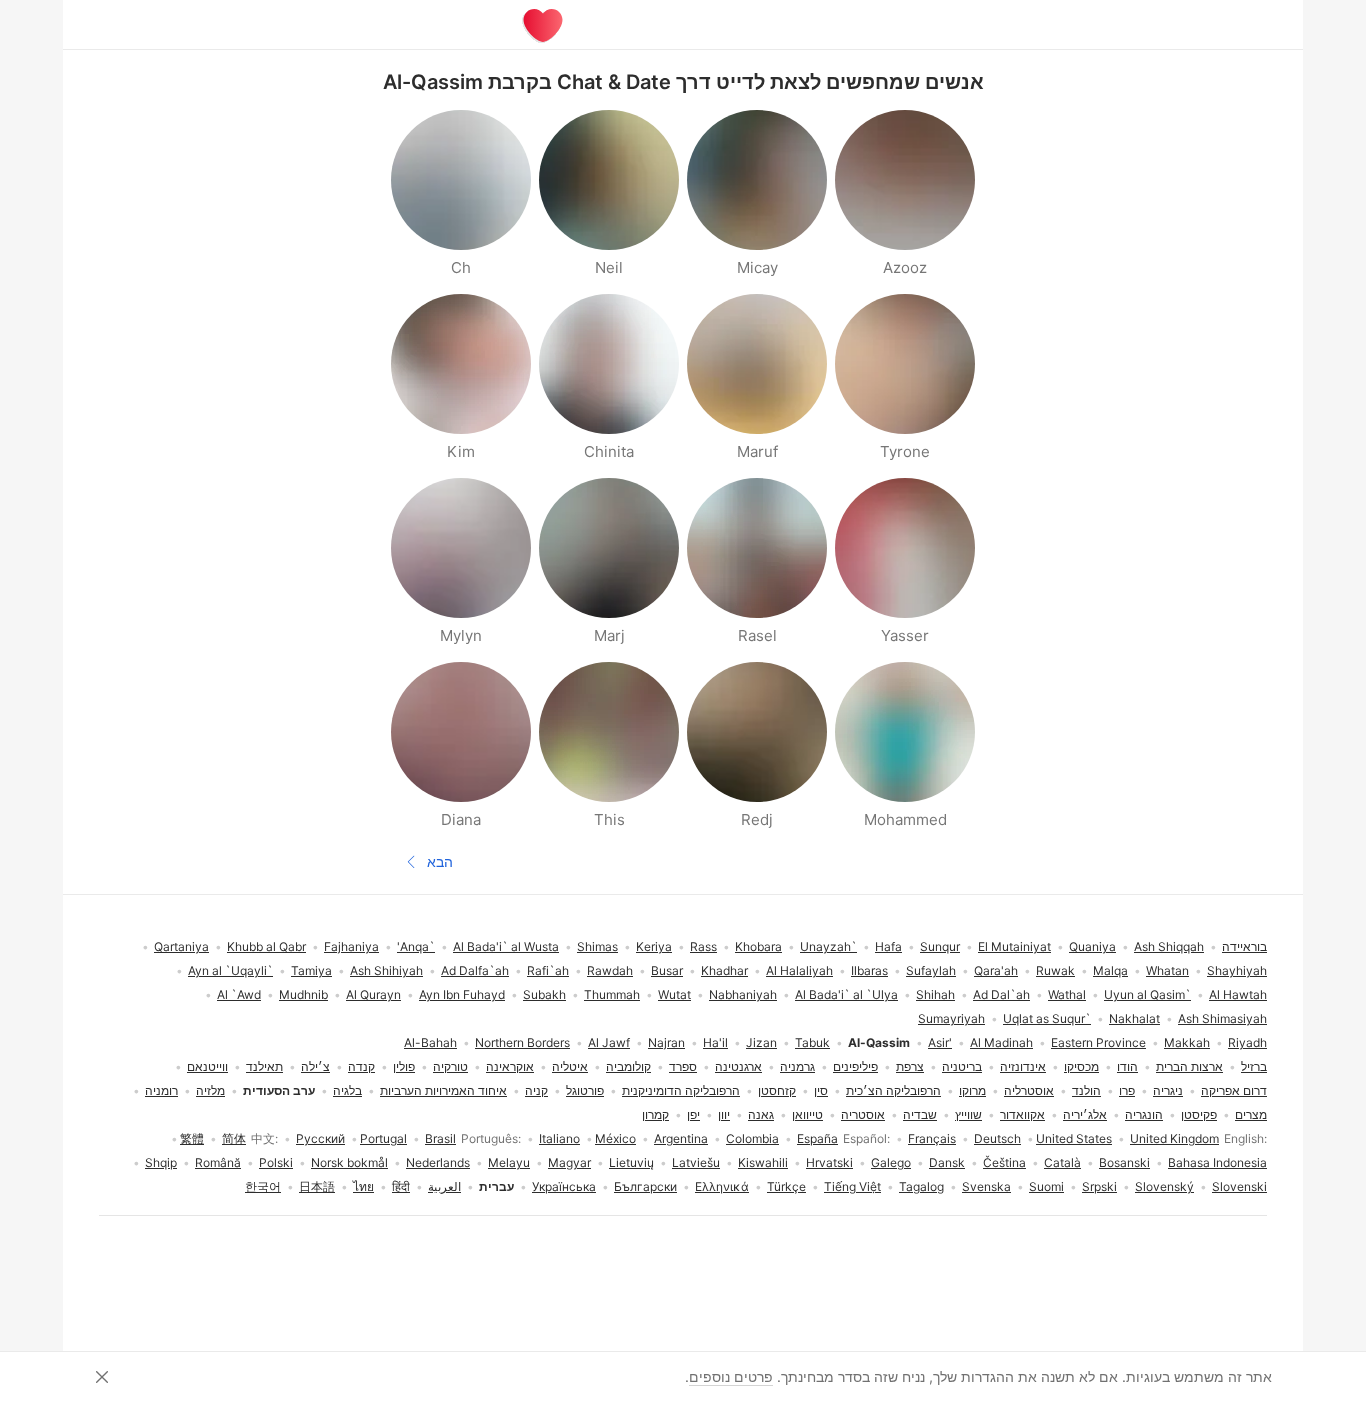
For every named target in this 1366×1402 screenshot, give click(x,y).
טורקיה (450, 1066)
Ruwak (1055, 970)
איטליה (570, 1066)
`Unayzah (828, 946)
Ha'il (715, 1042)
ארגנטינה (738, 1066)
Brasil (440, 1138)
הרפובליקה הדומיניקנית (681, 1090)
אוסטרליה (1029, 1090)
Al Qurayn (373, 994)
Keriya (654, 946)
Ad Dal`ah (1001, 994)
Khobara (758, 946)
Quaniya (1092, 946)
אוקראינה (510, 1066)
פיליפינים (855, 1066)
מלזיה (210, 1090)
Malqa (1110, 970)
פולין (404, 1066)
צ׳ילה (315, 1066)
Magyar (569, 1162)
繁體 (192, 1138)
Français (932, 1138)
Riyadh (1247, 1042)
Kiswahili (763, 1162)
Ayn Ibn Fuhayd (462, 994)
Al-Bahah (430, 1042)
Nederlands (438, 1162)
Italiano (559, 1138)
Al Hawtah (1238, 994)
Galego (891, 1162)
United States (1074, 1138)
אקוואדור (1022, 1114)
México (615, 1138)
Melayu (509, 1162)
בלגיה (347, 1090)
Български (645, 1186)
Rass (703, 946)
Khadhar (724, 970)
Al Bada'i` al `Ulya (846, 994)
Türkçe (786, 1186)
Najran (666, 1042)
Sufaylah (931, 970)
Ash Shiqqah (1169, 946)
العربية (444, 1186)
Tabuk (812, 1042)
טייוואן (807, 1114)
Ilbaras (869, 970)
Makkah (1187, 1042)
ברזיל (1254, 1066)
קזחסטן (777, 1090)
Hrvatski (829, 1162)
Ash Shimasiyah (1222, 1018)
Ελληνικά (722, 1186)
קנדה (361, 1066)
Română (218, 1162)
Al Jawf (609, 1042)
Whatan (1167, 970)
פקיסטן (1199, 1114)
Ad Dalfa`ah (475, 970)
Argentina (681, 1138)
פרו (1127, 1090)
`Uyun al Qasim (1147, 994)
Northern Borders (522, 1042)
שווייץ (968, 1114)
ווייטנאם (207, 1066)
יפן (693, 1114)
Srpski (1099, 1186)
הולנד (1086, 1090)
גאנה (761, 1114)
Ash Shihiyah (386, 970)
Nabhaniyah (743, 994)
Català (1062, 1162)
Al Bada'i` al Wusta (506, 946)
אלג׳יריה (1085, 1114)
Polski (276, 1162)
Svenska (986, 1186)
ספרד (683, 1066)
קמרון (655, 1114)
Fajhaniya (351, 946)
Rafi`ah (548, 970)
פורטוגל (585, 1090)
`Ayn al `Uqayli (230, 970)
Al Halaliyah (799, 970)
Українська (564, 1186)
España (817, 1138)
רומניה (161, 1090)
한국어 (263, 1186)
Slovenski (1239, 1186)
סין (821, 1090)
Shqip (161, 1162)
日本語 (317, 1186)
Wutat (674, 994)
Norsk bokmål (349, 1162)
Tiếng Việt (852, 1186)
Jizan (761, 1042)
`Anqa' (416, 946)
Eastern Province (1098, 1042)
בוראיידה (1244, 946)
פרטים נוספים (731, 1376)
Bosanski (1124, 1162)
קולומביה (628, 1066)
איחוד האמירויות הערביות (443, 1090)
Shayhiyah (1237, 970)
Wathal (1067, 994)
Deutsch (997, 1138)
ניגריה (1168, 1090)
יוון (724, 1114)
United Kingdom (1174, 1138)
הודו (1127, 1066)
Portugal (383, 1138)
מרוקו (972, 1090)
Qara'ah (996, 970)
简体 (234, 1138)
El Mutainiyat (1014, 946)
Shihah (935, 994)
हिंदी (401, 1186)
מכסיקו (1081, 1066)
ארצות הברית (1189, 1066)
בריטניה (962, 1066)
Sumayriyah (951, 1018)
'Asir (940, 1042)
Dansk (947, 1162)
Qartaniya (181, 946)
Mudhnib (303, 994)
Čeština (1004, 1162)
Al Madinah (1001, 1042)
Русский (320, 1138)
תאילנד (264, 1066)
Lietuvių (631, 1162)
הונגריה (1144, 1114)
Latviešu (696, 1162)
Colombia (752, 1138)
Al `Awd (239, 994)
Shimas (597, 946)
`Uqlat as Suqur (1047, 1018)
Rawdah (610, 970)
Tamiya (311, 970)
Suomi (1046, 1186)
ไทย (363, 1186)
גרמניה (797, 1066)
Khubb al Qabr (266, 946)
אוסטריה (863, 1114)
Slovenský (1164, 1186)
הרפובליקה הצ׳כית (893, 1090)
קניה (536, 1090)
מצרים (1251, 1114)
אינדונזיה (1023, 1066)
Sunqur (940, 946)
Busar (667, 970)
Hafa (888, 946)
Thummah (612, 994)
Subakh (544, 994)
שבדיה (920, 1114)
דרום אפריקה (1234, 1090)
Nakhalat (1134, 1018)
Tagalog (921, 1186)
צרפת (910, 1066)
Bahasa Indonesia (1217, 1162)
